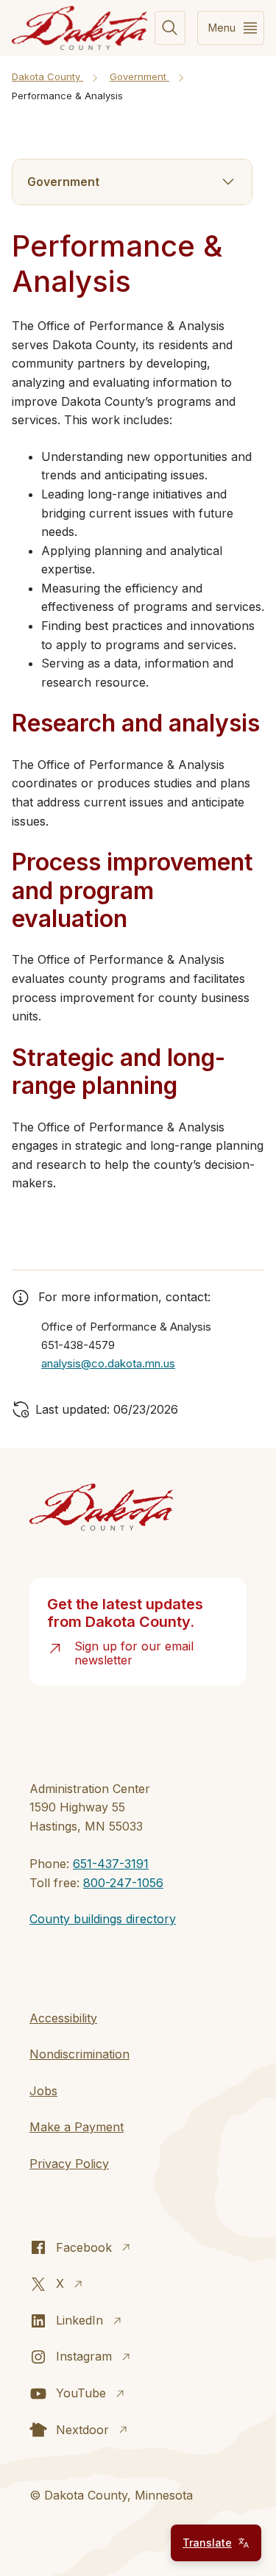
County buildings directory (103, 1919)
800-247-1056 (123, 1883)
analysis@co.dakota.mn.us (108, 1363)
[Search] (170, 28)
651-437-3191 (111, 1864)
